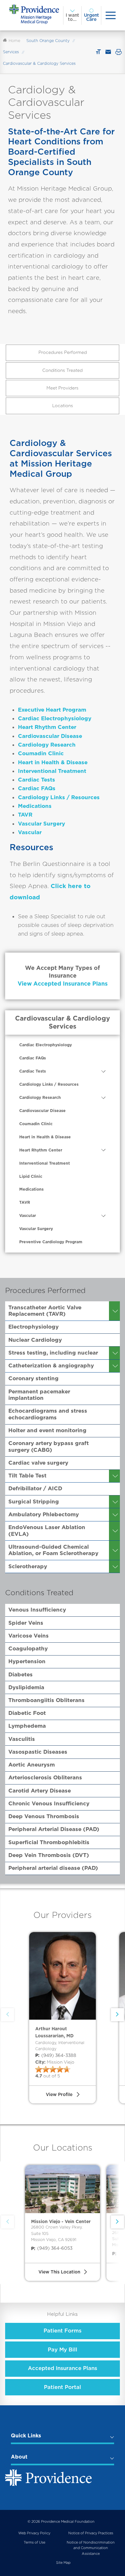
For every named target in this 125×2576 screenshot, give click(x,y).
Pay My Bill (63, 2349)
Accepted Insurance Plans (63, 2368)
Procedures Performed (63, 352)
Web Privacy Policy (34, 2533)
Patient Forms (63, 2331)
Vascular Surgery (42, 824)
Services (11, 52)
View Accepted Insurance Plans (63, 984)
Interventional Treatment (52, 771)
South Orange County (48, 41)
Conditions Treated (63, 370)
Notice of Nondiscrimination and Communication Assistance (91, 2548)
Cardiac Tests (37, 780)
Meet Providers (63, 388)
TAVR (25, 815)
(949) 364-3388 (56, 2055)
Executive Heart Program (52, 710)
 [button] (117, 2015)
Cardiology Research (47, 745)
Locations (63, 406)
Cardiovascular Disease (50, 736)
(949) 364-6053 (52, 2248)
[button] (117, 2222)
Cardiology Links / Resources (59, 797)
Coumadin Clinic (41, 753)
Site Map (63, 2563)
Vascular (30, 832)
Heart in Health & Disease (53, 762)
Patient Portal (63, 2387)
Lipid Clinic (31, 1176)
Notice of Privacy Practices (91, 2533)
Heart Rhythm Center (47, 727)
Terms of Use (34, 2542)
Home (14, 41)
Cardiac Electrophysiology (55, 718)
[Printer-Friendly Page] (119, 52)
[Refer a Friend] (108, 52)
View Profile (59, 2094)
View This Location (59, 2272)
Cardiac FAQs (37, 788)
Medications (35, 806)
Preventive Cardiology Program (51, 1242)
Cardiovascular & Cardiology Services (63, 1022)
